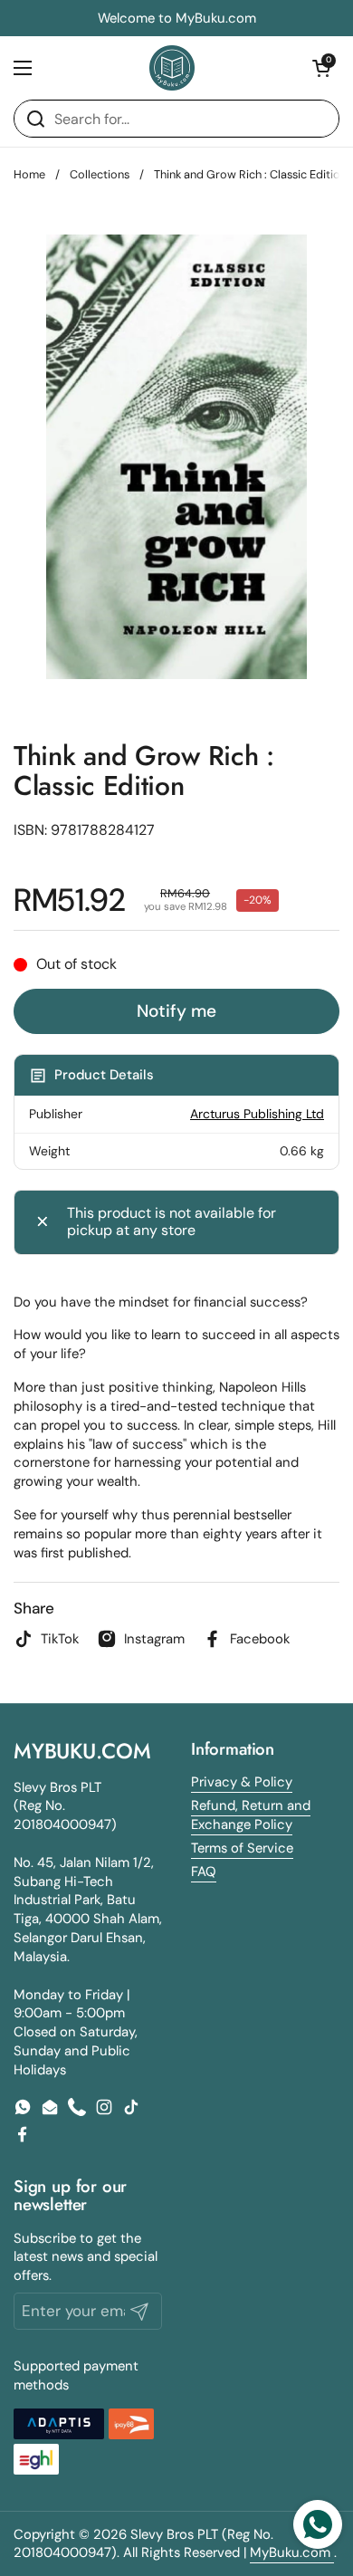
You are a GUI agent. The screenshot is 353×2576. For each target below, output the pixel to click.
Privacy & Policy (242, 1782)
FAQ (204, 1872)
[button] (321, 68)
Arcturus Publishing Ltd (257, 1114)
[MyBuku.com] (172, 68)
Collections (100, 174)
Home (29, 174)
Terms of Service (242, 1848)
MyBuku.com (292, 2552)
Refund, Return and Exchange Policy (251, 1815)
